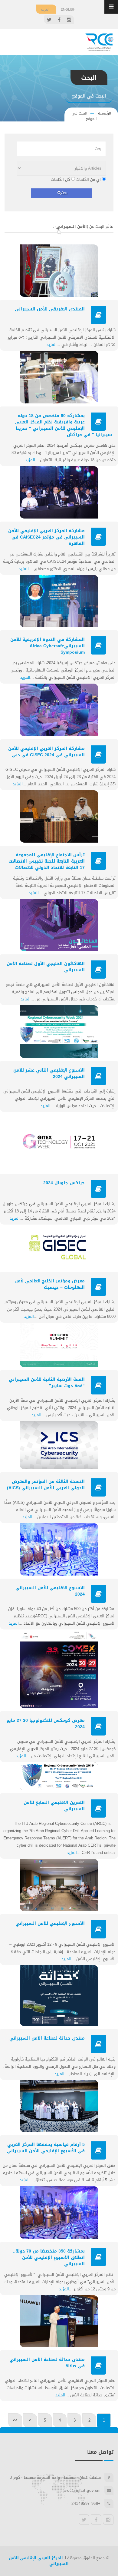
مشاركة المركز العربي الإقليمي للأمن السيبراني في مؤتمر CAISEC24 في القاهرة (46, 537)
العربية (45, 9)
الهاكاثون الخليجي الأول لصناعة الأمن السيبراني (46, 967)
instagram (108, 2520)
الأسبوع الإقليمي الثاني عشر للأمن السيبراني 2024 (49, 1073)
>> (15, 2420)
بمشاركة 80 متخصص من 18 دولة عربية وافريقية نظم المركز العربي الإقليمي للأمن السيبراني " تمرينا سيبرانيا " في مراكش (64, 425)
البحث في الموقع (84, 116)
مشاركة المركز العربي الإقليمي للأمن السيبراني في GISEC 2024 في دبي (46, 752)
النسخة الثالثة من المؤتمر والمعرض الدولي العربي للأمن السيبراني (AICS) (46, 1485)
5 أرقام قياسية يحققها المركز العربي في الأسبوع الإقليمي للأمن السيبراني (46, 2148)
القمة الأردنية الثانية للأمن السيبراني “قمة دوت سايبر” (47, 1383)
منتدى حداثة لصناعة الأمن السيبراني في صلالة (47, 2363)
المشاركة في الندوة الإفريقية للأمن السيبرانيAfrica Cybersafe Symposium (48, 646)
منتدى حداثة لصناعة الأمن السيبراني (47, 2038)
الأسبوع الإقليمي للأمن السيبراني (50, 1923)
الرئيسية (104, 113)
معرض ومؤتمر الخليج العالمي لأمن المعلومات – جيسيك (50, 1284)
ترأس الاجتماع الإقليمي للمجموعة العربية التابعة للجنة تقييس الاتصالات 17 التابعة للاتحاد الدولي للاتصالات (47, 861)
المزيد (52, 345)
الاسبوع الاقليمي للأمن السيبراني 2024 (50, 1591)
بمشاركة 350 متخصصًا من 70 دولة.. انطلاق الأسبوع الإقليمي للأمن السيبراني (49, 2258)
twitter (84, 2520)
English (68, 9)
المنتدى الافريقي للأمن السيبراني (50, 309)
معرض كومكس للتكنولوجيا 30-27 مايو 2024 (46, 1724)
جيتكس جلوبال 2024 (64, 1183)
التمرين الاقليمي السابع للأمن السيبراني (54, 1806)
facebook (96, 2520)
